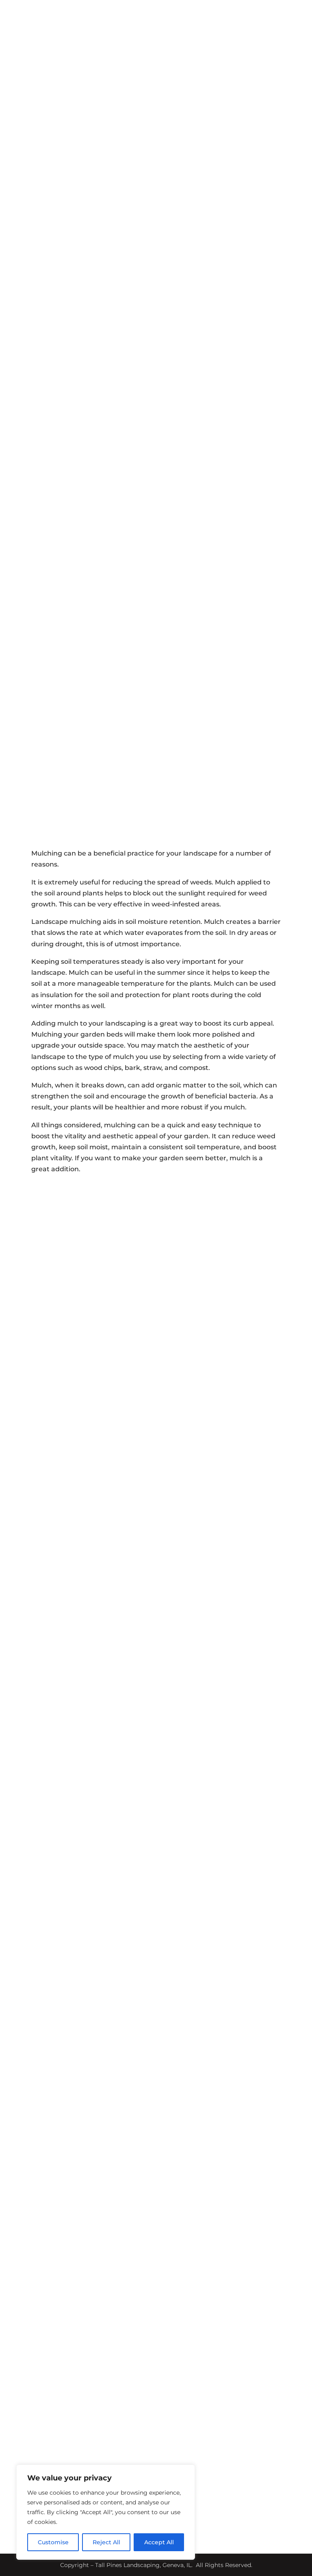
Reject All (106, 2542)
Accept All (159, 2542)
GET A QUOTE (268, 48)
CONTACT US (156, 1351)
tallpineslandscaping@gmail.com (230, 2228)
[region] (106, 2512)
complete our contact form (161, 2127)
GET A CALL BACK (156, 479)
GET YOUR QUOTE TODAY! (263, 2286)
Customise (53, 2542)
